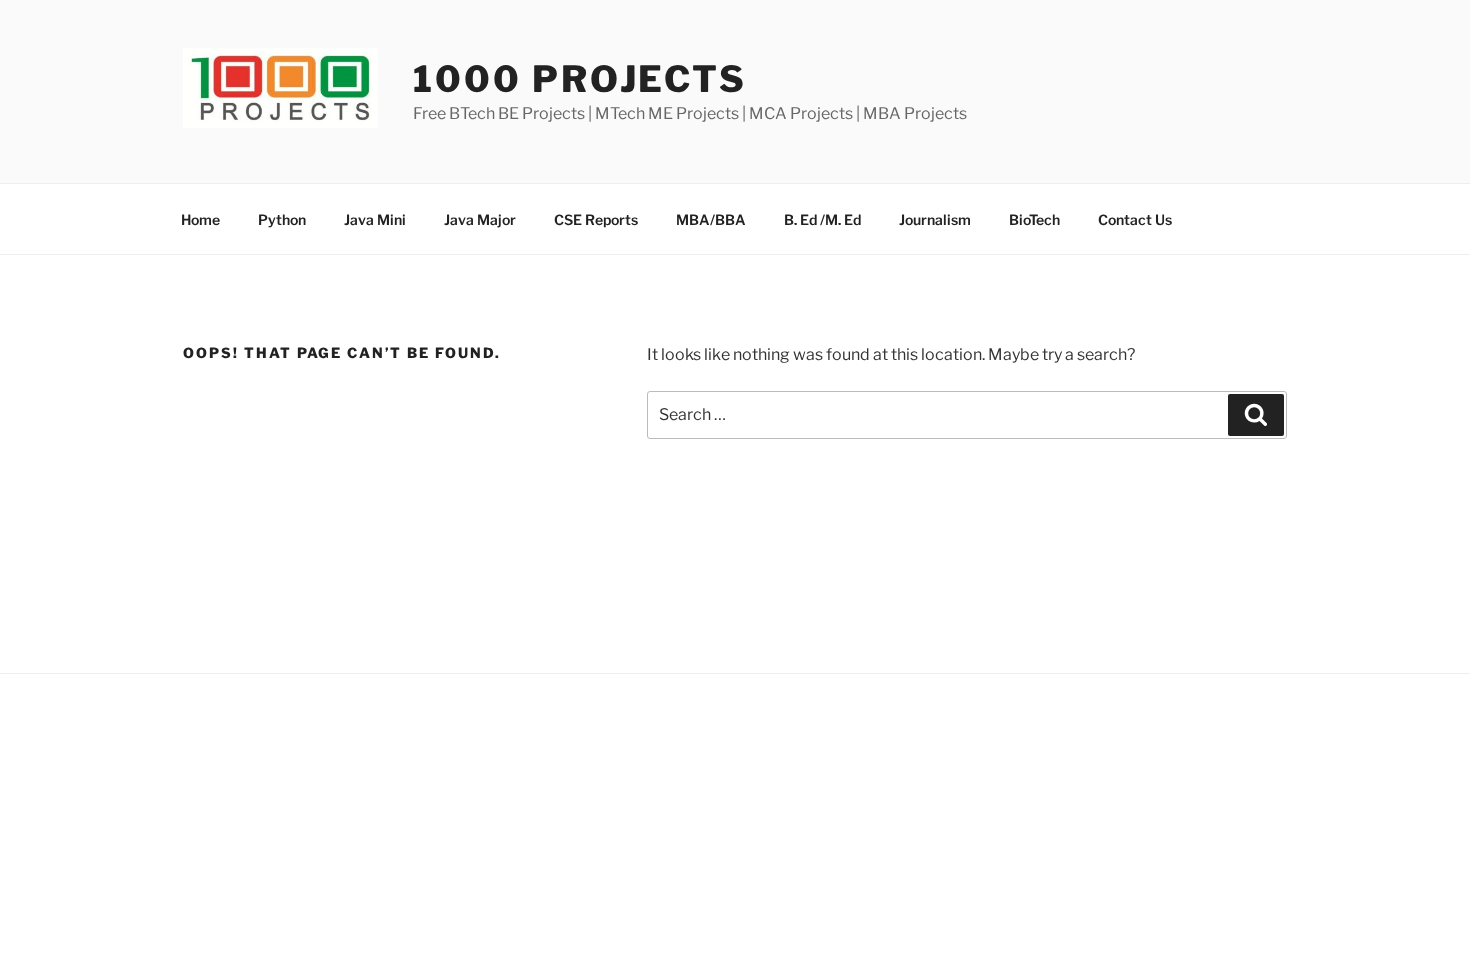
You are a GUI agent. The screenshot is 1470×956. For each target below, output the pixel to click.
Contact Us (1135, 219)
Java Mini (375, 219)
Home (200, 219)
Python (282, 219)
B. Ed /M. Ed (822, 219)
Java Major (480, 219)
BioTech (1034, 219)
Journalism (935, 219)
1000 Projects (579, 79)
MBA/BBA (711, 219)
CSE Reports (596, 219)
